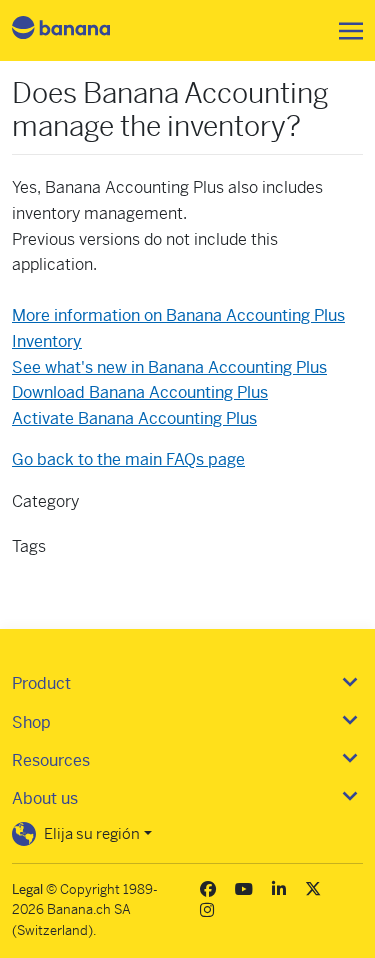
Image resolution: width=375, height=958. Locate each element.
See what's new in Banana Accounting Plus (169, 367)
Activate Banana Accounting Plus (134, 418)
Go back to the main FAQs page (128, 459)
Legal (27, 889)
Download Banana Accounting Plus (140, 392)
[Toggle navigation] (345, 31)
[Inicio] (78, 30)
